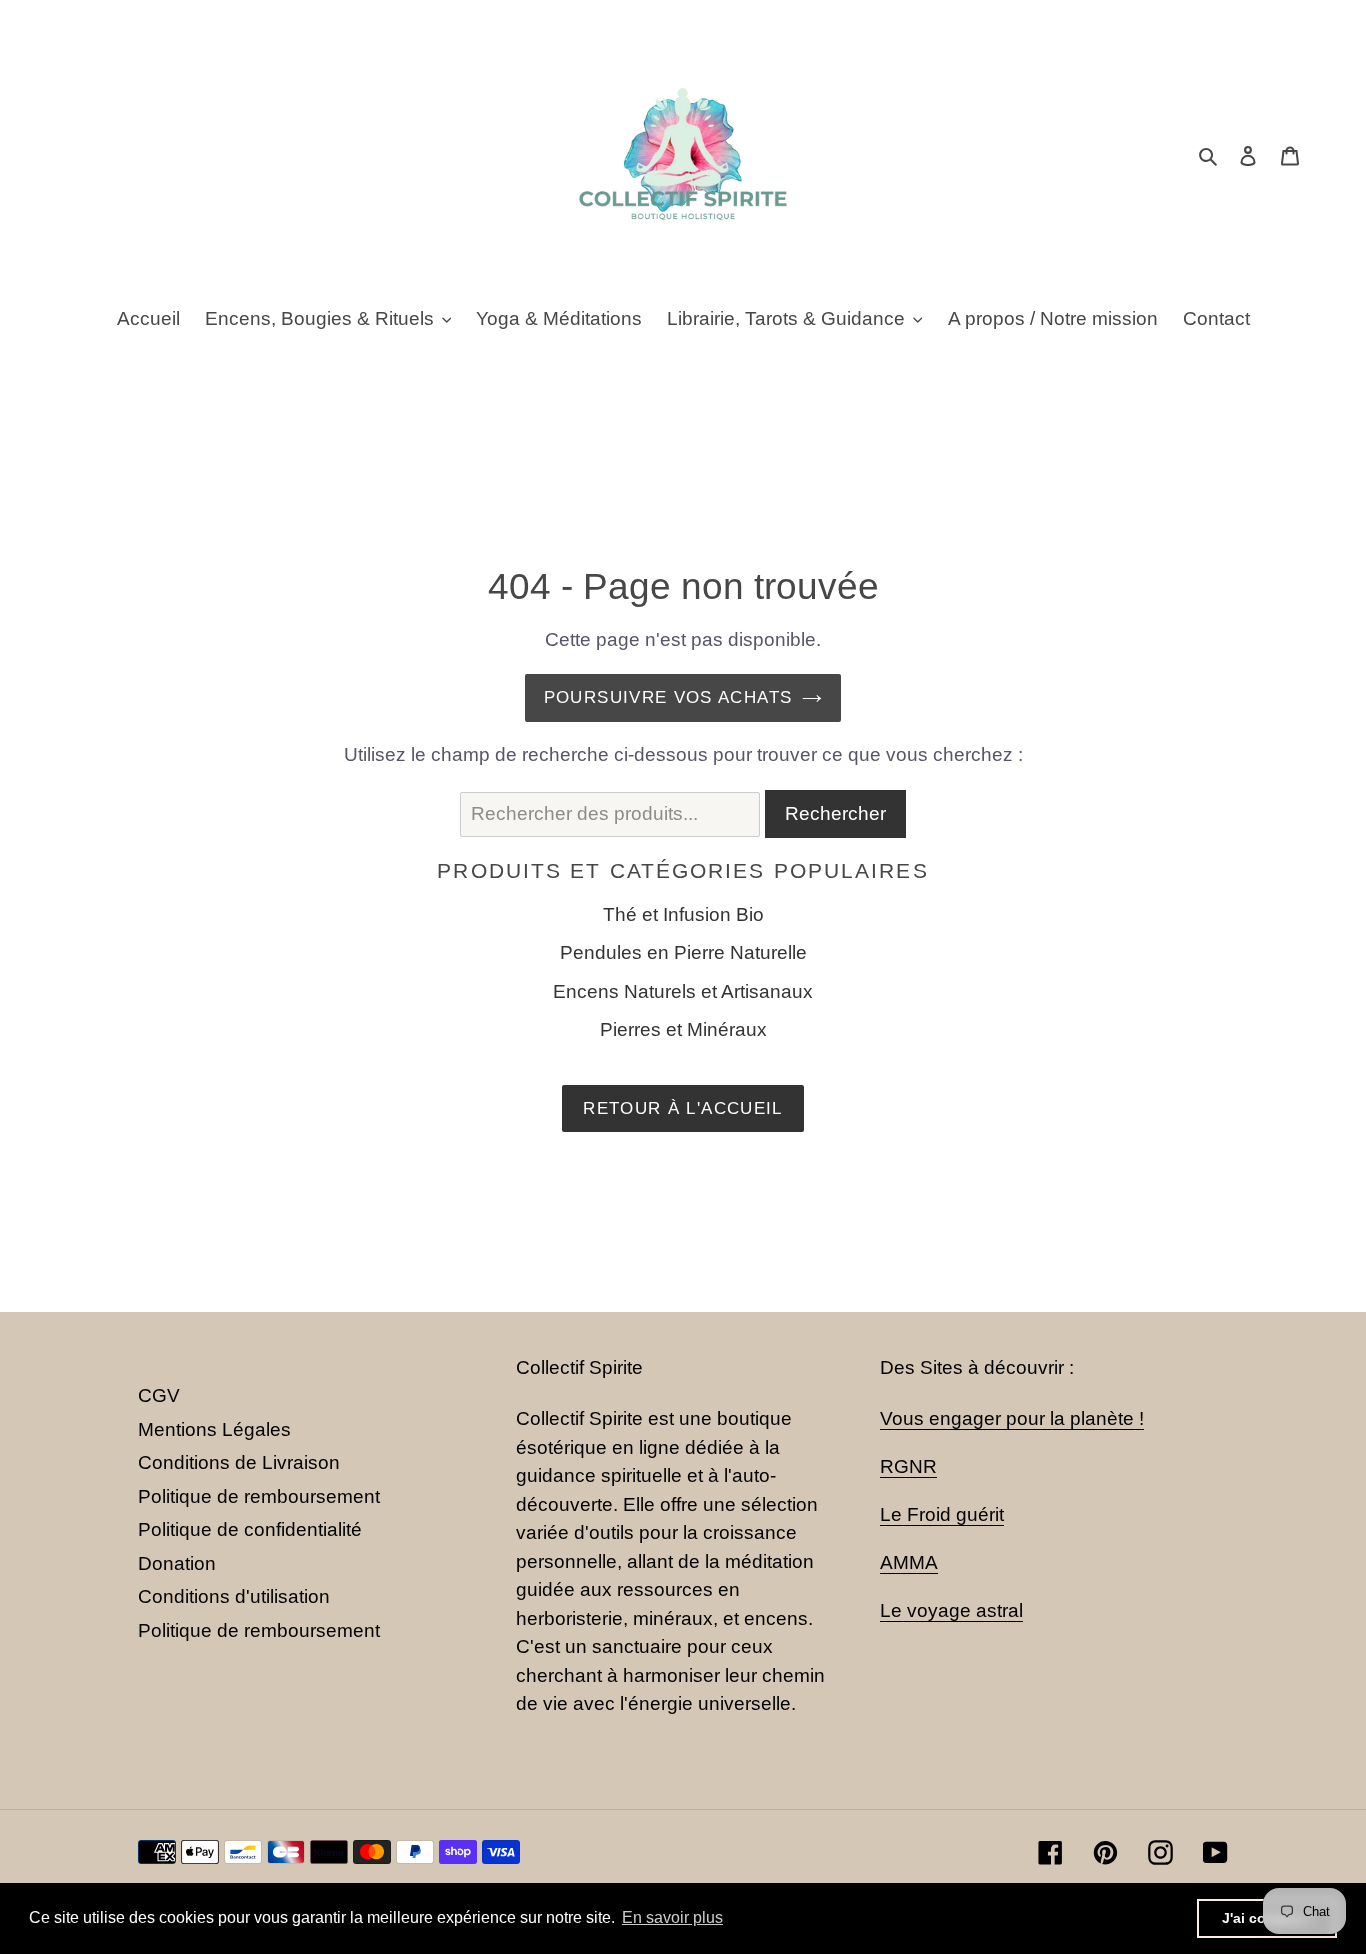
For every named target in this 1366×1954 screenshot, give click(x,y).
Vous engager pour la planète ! (1012, 1418)
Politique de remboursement (259, 1496)
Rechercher (835, 813)
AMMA (909, 1562)
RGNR (908, 1466)
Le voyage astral (951, 1610)
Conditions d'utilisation (234, 1596)
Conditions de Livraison (239, 1462)
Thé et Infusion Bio (683, 914)
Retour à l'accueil (682, 1108)
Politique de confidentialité (250, 1529)
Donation (177, 1563)
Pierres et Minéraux (683, 1029)
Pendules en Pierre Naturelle (683, 952)
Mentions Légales (214, 1429)
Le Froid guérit (942, 1514)
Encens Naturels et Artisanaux (683, 991)
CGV (159, 1395)
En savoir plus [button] (672, 1917)
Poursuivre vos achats (668, 697)
